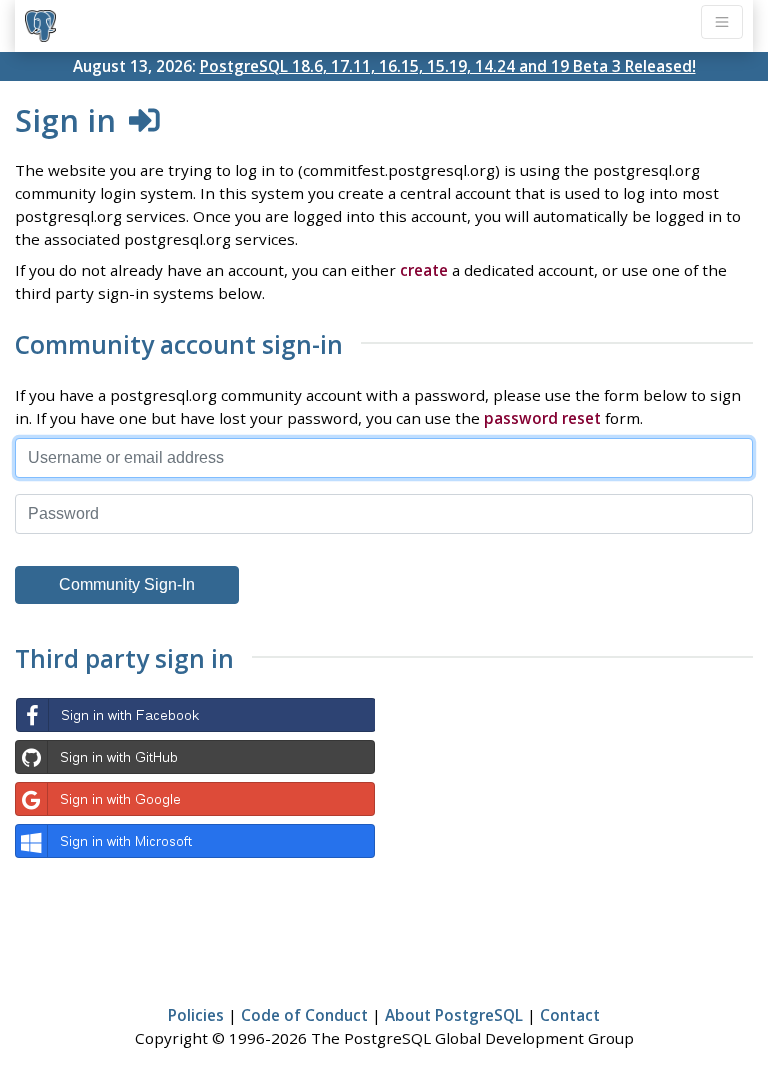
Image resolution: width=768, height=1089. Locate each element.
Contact (570, 1015)
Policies (196, 1015)
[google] (195, 799)
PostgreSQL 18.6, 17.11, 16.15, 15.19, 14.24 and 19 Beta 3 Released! (448, 66)
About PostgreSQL (454, 1015)
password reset (542, 418)
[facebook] (195, 715)
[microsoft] (195, 841)
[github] (195, 757)
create (424, 270)
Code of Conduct (304, 1015)
